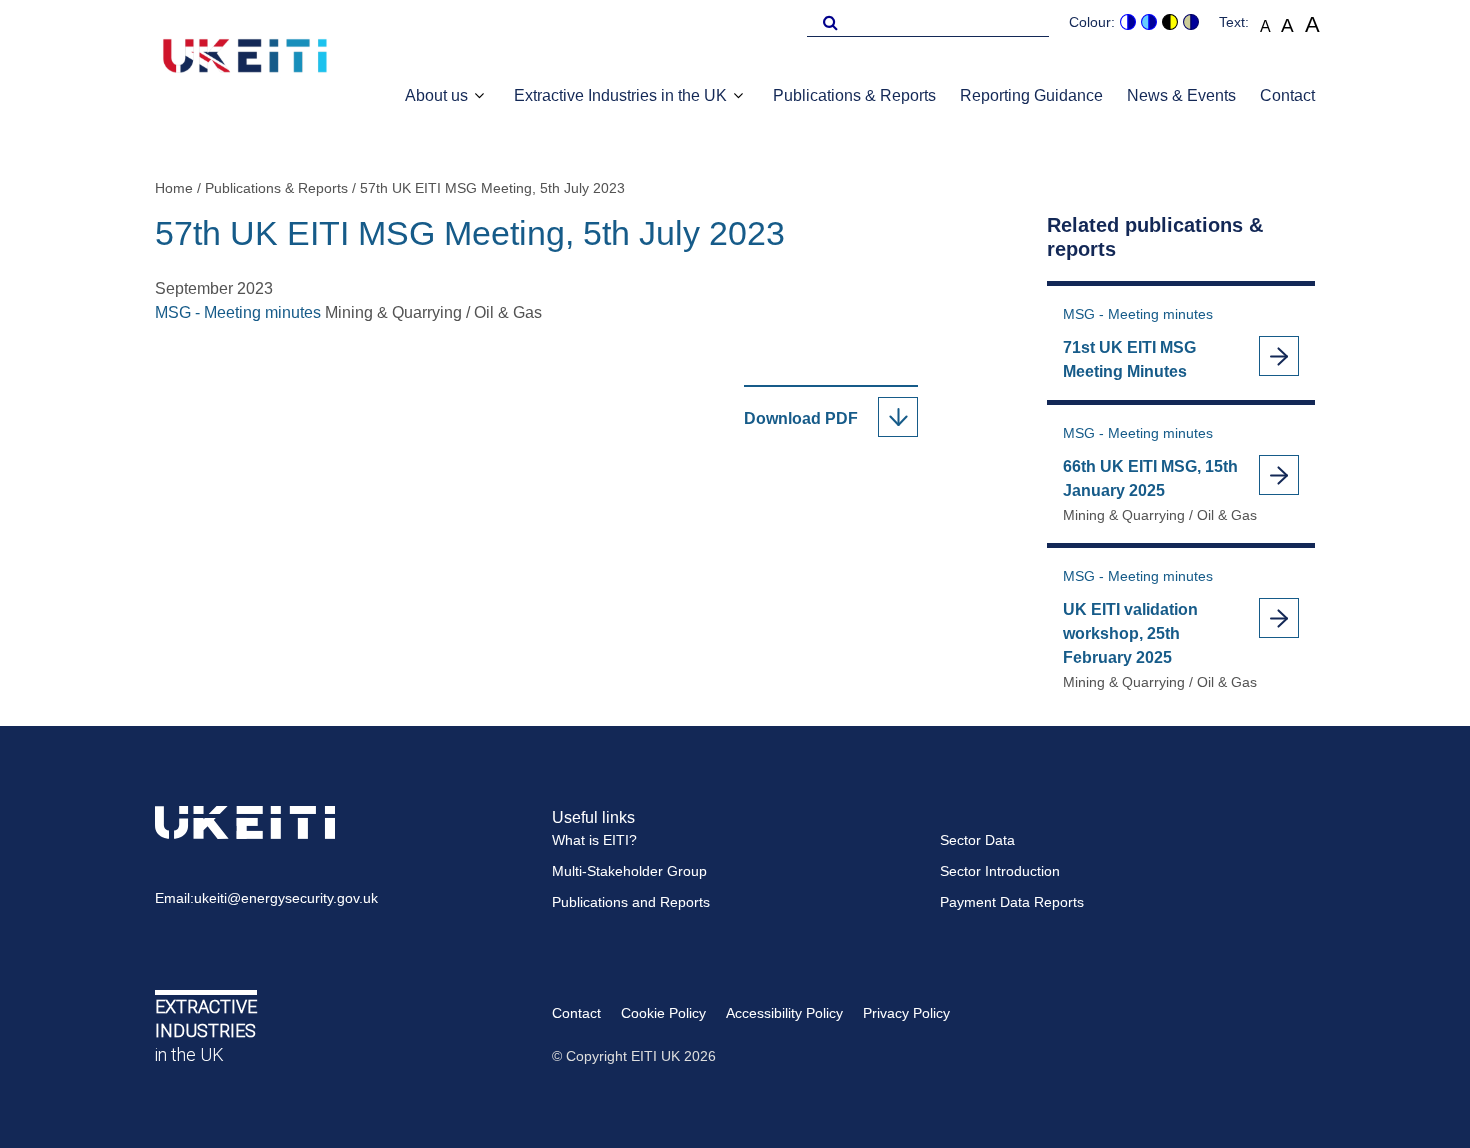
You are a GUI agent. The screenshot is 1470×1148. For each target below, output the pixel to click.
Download (816, 420)
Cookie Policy (663, 1013)
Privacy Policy (906, 1013)
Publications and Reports (631, 902)
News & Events (1181, 95)
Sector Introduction (1000, 871)
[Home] (245, 59)
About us (436, 95)
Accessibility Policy (784, 1013)
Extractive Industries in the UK (620, 95)
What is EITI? (594, 840)
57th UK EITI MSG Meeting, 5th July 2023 (492, 188)
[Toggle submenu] (479, 96)
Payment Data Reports (1012, 902)
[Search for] (827, 21)
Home (174, 188)
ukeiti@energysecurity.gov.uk (286, 898)
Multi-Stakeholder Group (629, 871)
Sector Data (977, 840)
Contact (1287, 95)
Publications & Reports (854, 95)
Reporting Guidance (1031, 95)
